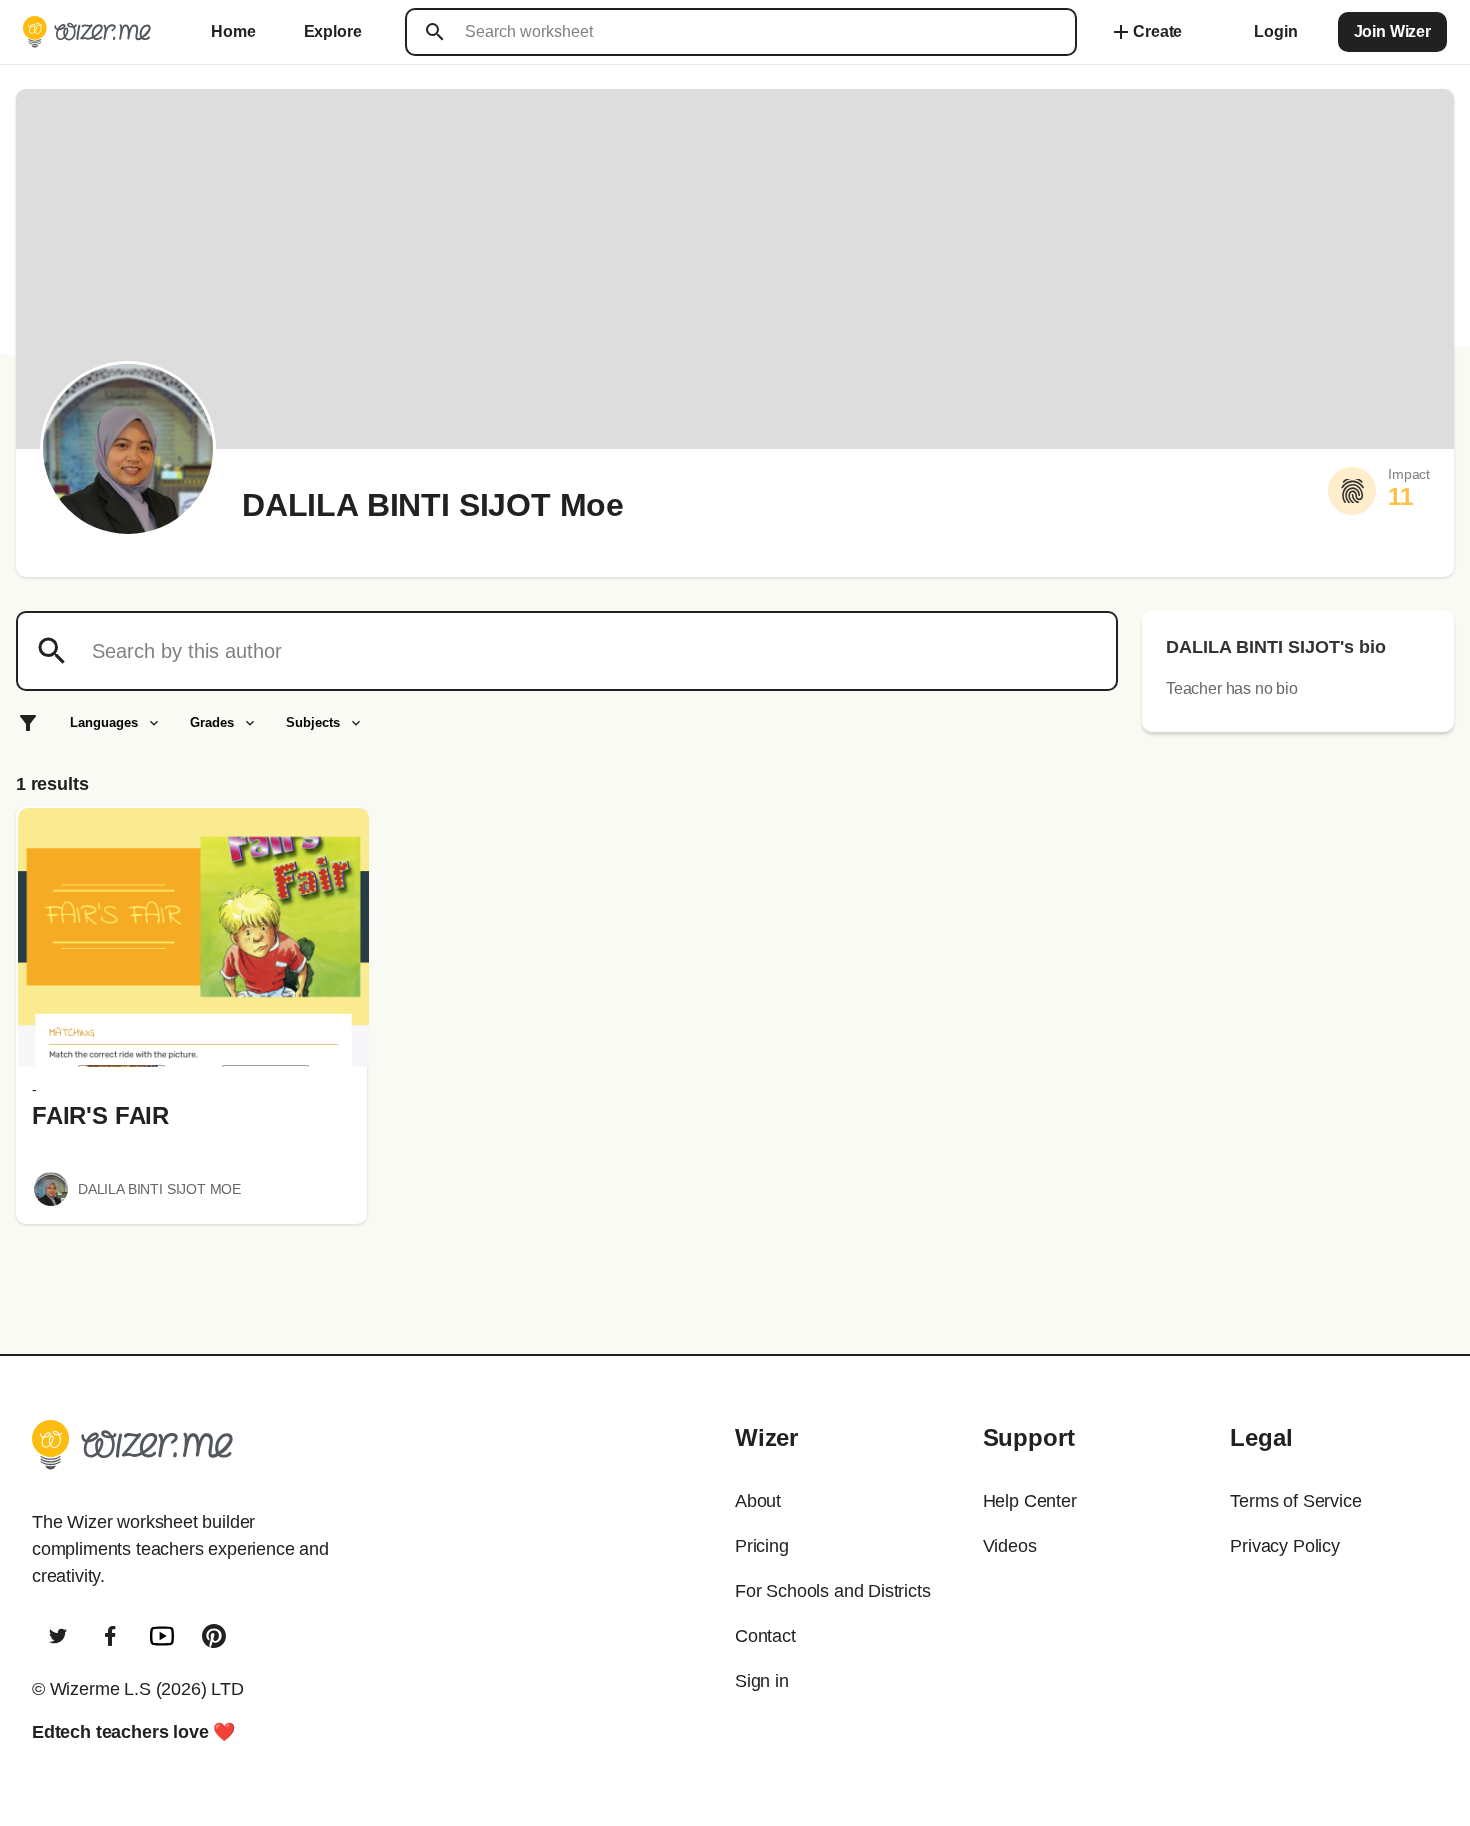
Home (233, 31)
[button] (193, 937)
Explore (333, 31)
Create (1145, 32)
